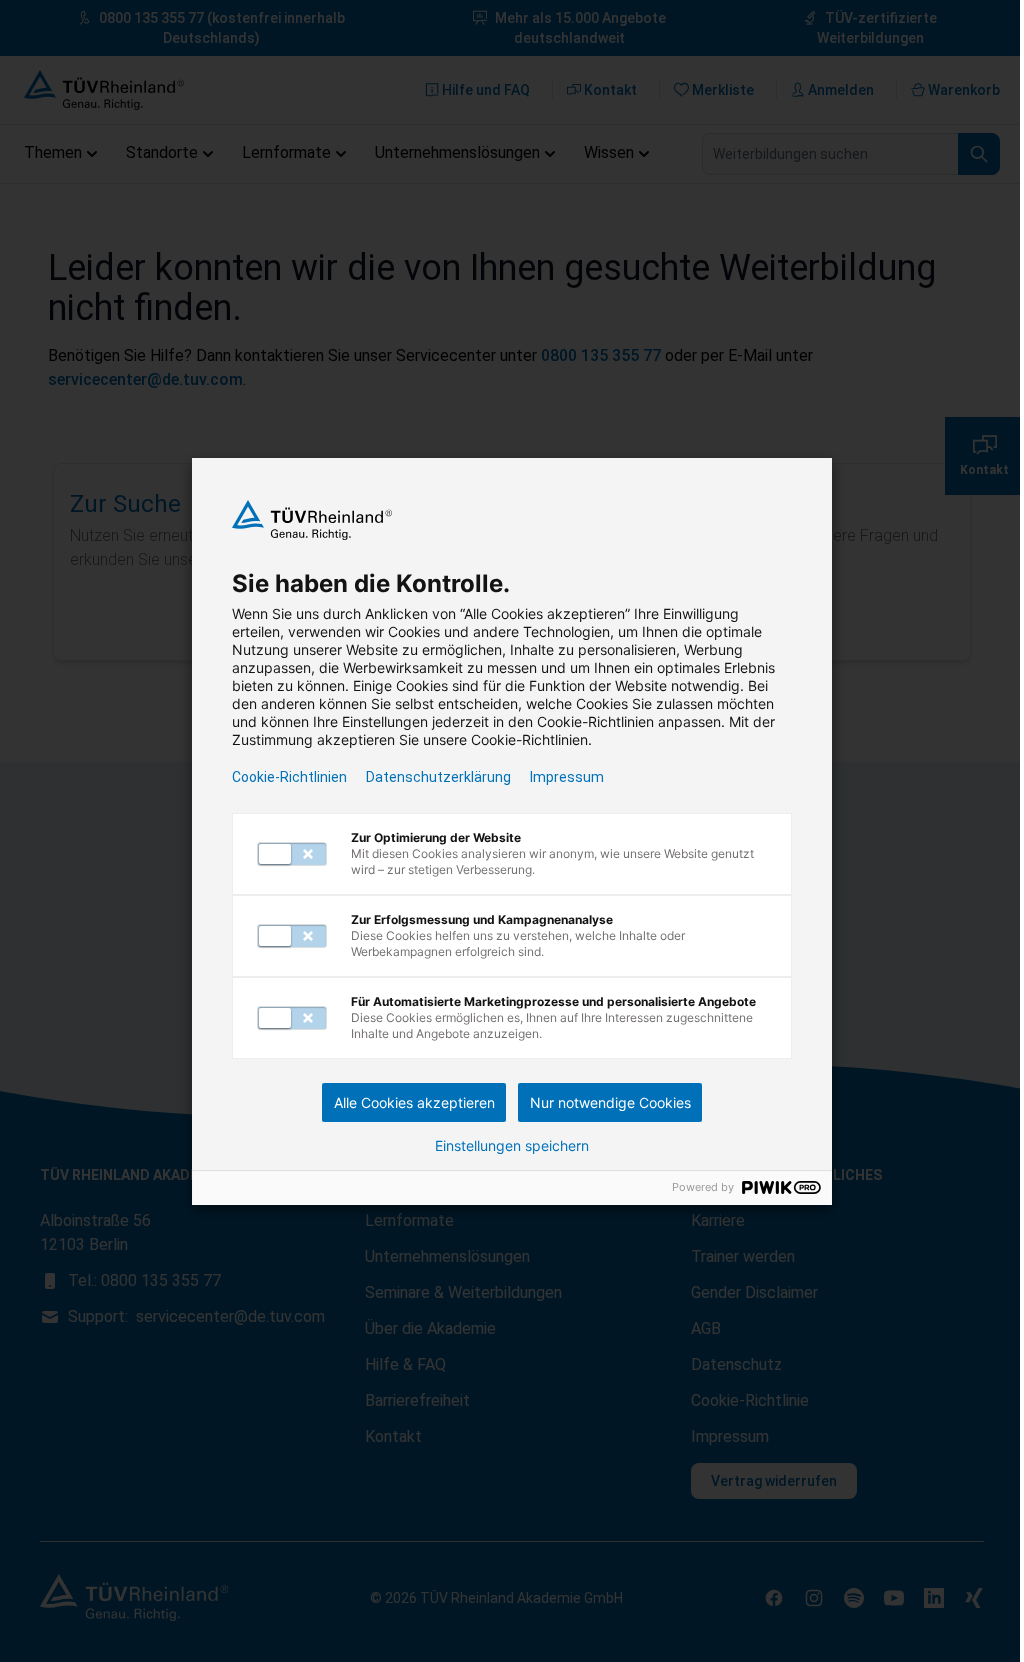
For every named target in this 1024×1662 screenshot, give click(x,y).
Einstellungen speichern (512, 1146)
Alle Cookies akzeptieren (414, 1102)
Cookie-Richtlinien (289, 777)
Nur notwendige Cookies (610, 1102)
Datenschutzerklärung (438, 777)
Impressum (567, 777)
